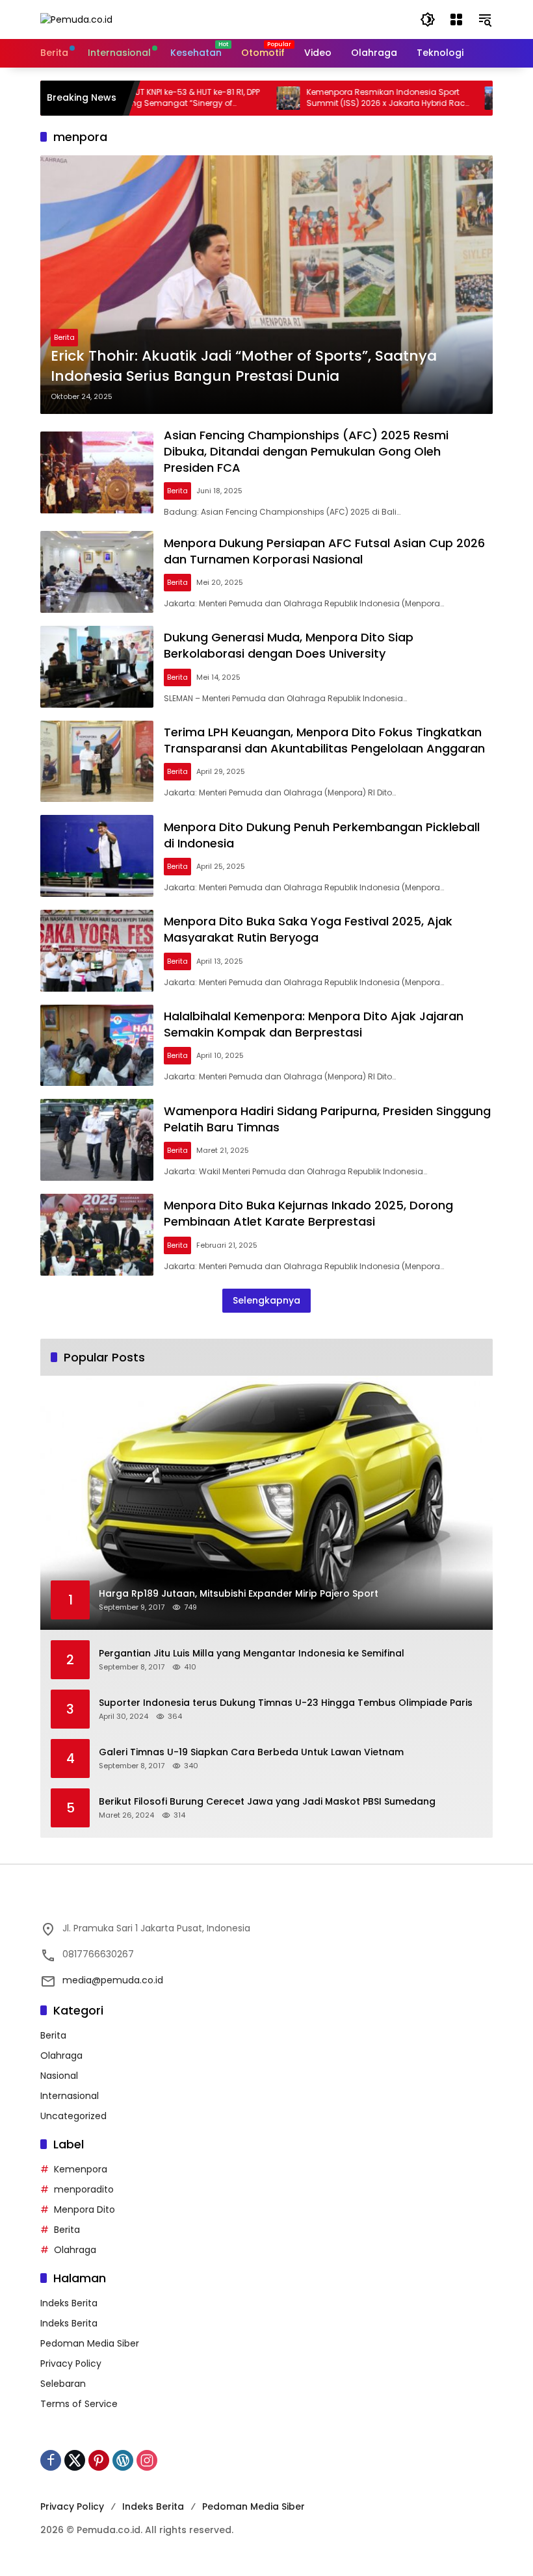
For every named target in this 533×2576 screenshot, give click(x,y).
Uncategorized (73, 2116)
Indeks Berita (69, 2303)
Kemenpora (81, 2169)
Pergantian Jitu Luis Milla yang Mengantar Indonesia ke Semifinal (252, 1654)
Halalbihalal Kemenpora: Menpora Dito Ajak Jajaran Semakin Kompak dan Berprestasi (314, 1024)
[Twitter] (75, 2460)
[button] (428, 19)
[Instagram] (147, 2460)
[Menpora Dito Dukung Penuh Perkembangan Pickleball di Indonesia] (97, 856)
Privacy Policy (71, 2363)
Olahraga (61, 2055)
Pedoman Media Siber (90, 2343)
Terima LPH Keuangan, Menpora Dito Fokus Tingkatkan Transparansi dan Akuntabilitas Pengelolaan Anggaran (324, 740)
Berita (64, 337)
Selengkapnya (266, 1300)
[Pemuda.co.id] (76, 19)
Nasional (59, 2076)
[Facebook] (51, 2460)
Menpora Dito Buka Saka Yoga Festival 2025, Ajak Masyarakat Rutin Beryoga (308, 929)
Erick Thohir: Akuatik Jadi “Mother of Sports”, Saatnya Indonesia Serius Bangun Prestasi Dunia (244, 366)
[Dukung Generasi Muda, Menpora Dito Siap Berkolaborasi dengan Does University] (97, 667)
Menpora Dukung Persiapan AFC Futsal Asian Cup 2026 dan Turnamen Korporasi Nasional (324, 551)
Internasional (70, 2096)
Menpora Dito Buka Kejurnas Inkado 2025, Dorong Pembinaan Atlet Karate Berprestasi (308, 1213)
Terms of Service (79, 2404)
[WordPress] (123, 2460)
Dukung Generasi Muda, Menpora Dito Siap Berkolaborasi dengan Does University (289, 645)
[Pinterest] (99, 2460)
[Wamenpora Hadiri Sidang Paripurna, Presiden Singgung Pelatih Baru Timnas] (97, 1140)
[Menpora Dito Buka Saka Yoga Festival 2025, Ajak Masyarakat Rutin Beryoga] (97, 951)
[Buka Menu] (456, 19)
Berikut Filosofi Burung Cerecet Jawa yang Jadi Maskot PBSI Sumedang (267, 1802)
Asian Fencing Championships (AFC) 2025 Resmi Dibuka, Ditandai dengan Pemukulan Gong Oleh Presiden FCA (306, 451)
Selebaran (63, 2384)
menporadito (84, 2189)
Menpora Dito (84, 2209)
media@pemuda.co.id (113, 1980)
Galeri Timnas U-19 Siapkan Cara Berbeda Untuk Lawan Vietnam (251, 1752)
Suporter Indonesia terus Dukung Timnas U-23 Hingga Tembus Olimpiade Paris (286, 1703)
